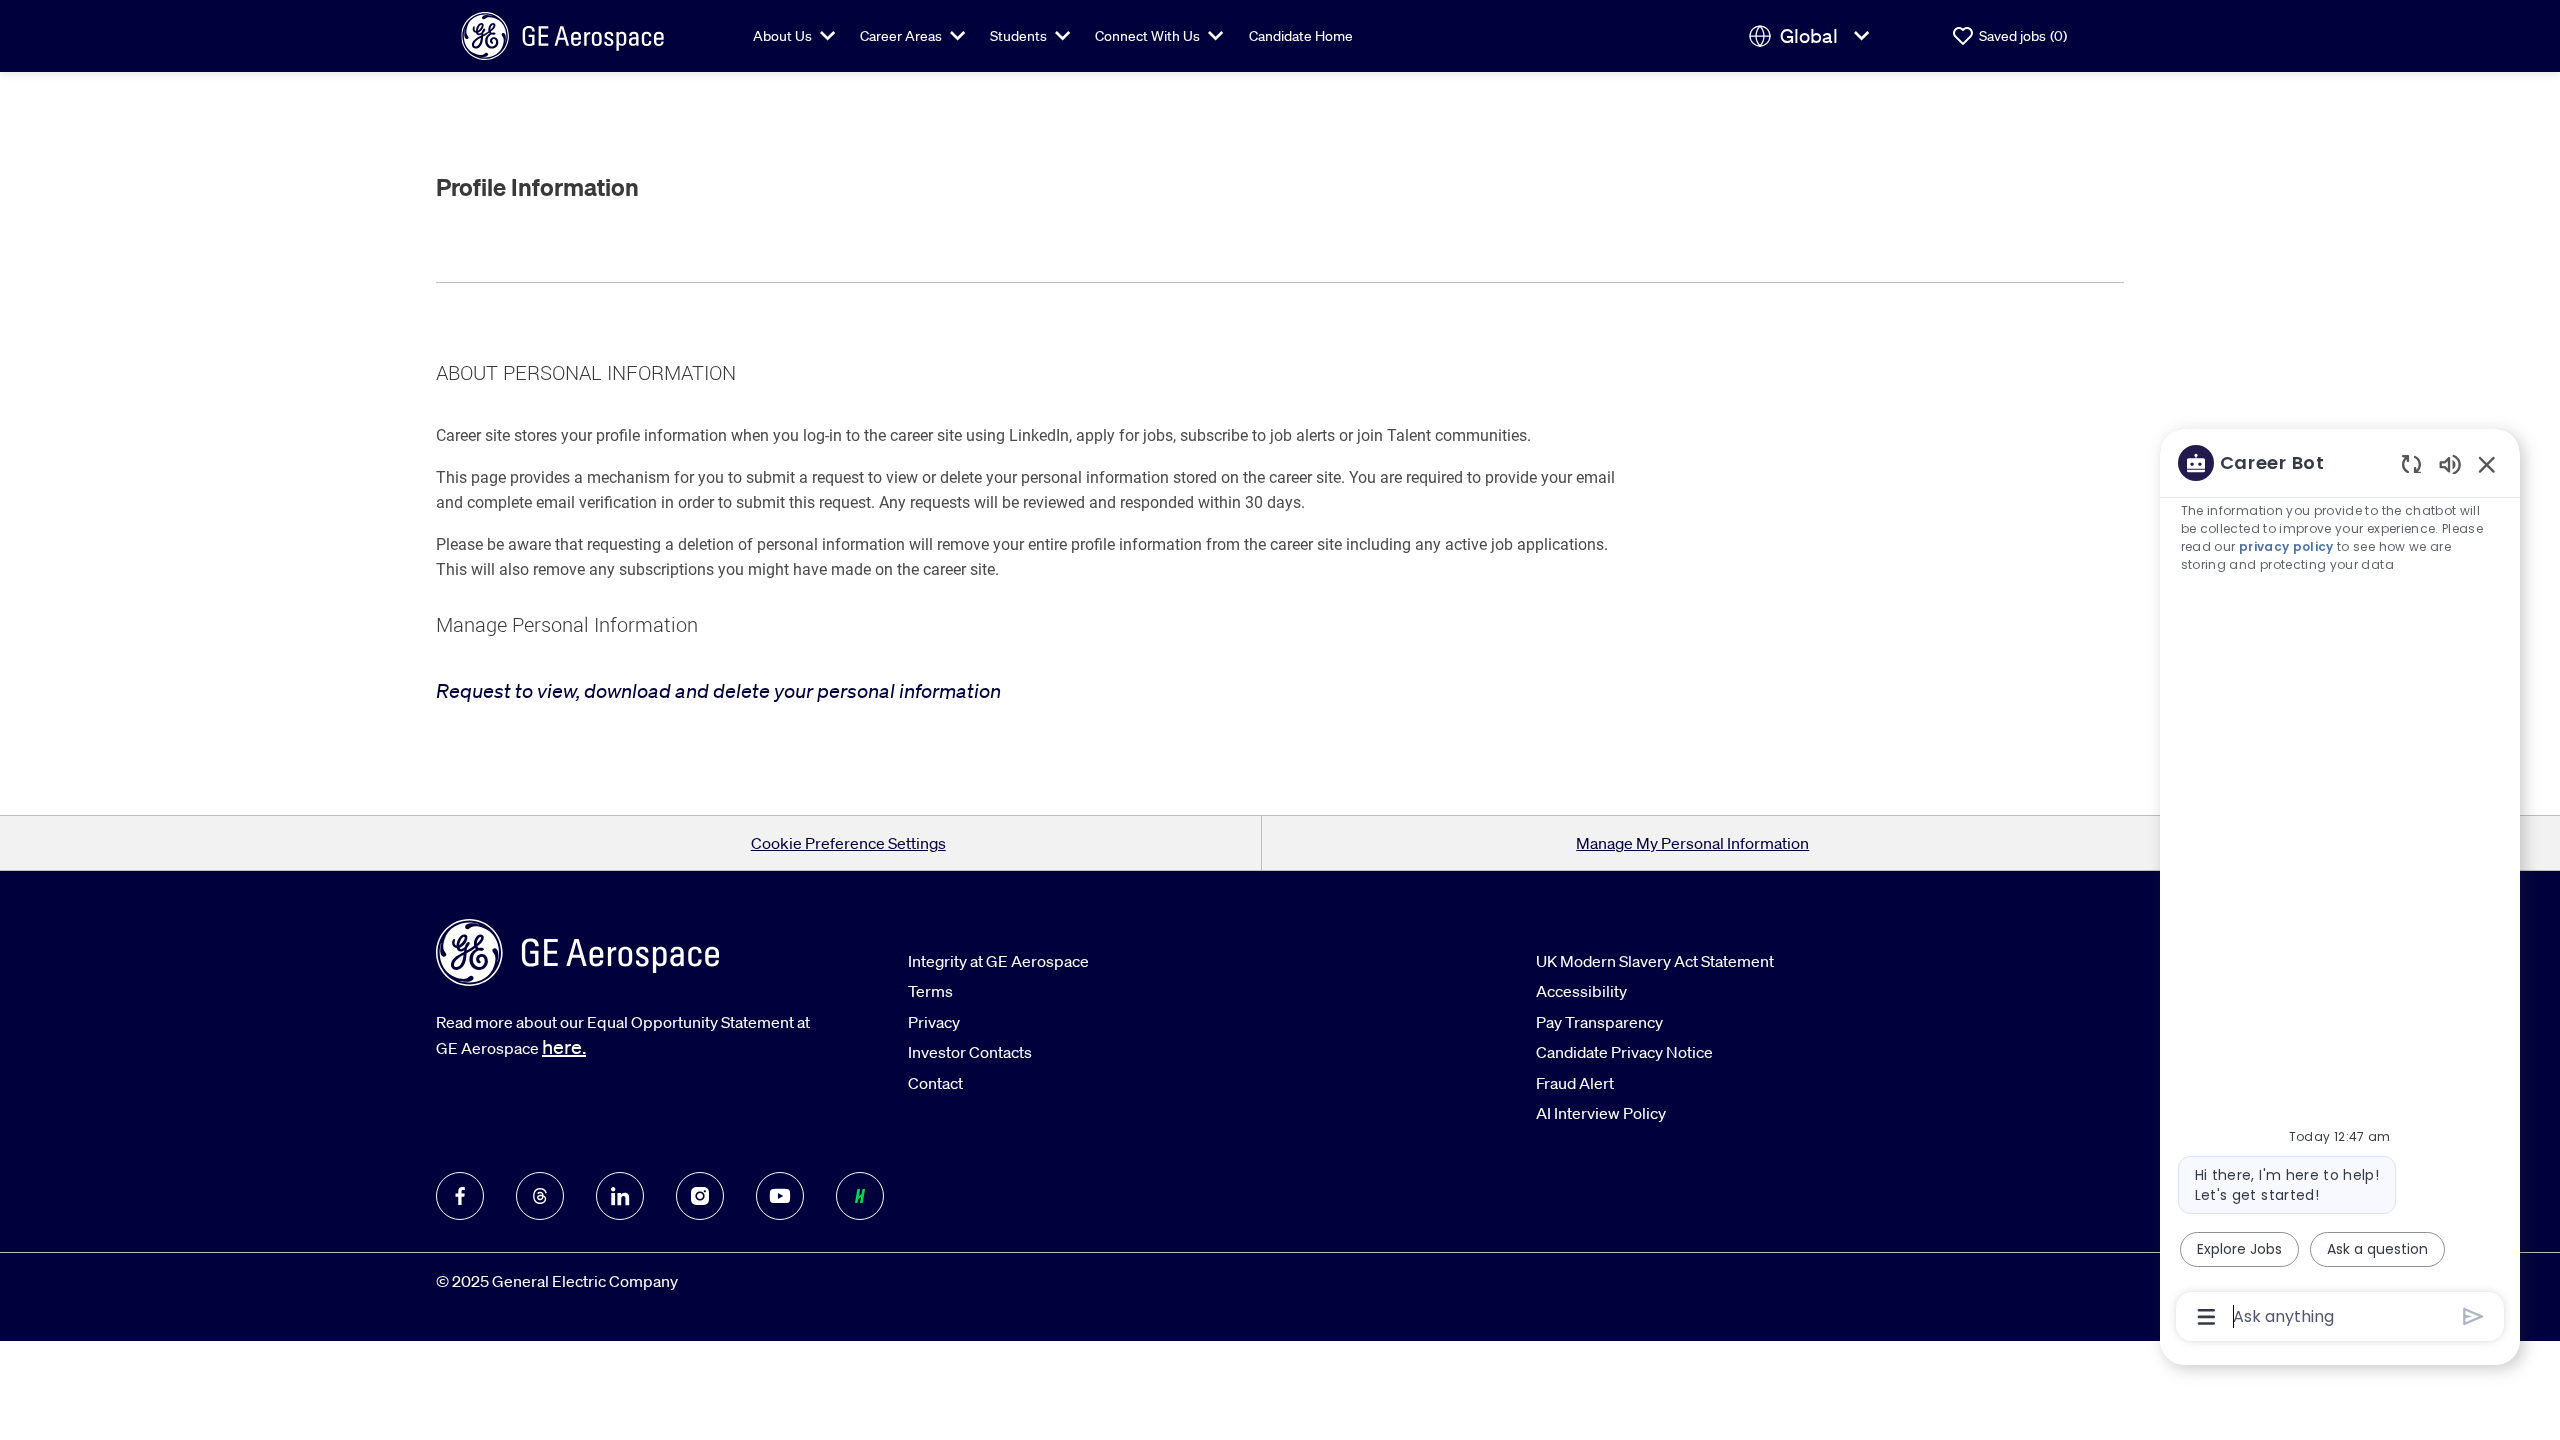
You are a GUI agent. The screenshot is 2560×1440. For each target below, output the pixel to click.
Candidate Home (1301, 36)
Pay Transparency (1599, 1022)
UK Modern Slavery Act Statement (1655, 961)
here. (564, 1047)
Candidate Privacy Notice (1624, 1052)
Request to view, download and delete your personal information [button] (718, 690)
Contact (935, 1083)
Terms (930, 991)
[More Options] (2206, 1317)
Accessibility (1581, 991)
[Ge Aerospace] (562, 34)
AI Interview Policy (1601, 1113)
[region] (2340, 888)
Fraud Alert (1575, 1083)
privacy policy (2286, 546)
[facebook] (460, 1196)
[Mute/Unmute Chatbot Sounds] (2450, 463)
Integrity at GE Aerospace (998, 961)
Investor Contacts (970, 1052)
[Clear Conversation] (2411, 463)
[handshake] (860, 1196)
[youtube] (780, 1196)
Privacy (934, 1022)
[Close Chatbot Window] (2487, 464)
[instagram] (700, 1196)
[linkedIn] (620, 1196)
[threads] (540, 1196)
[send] (2473, 1316)
